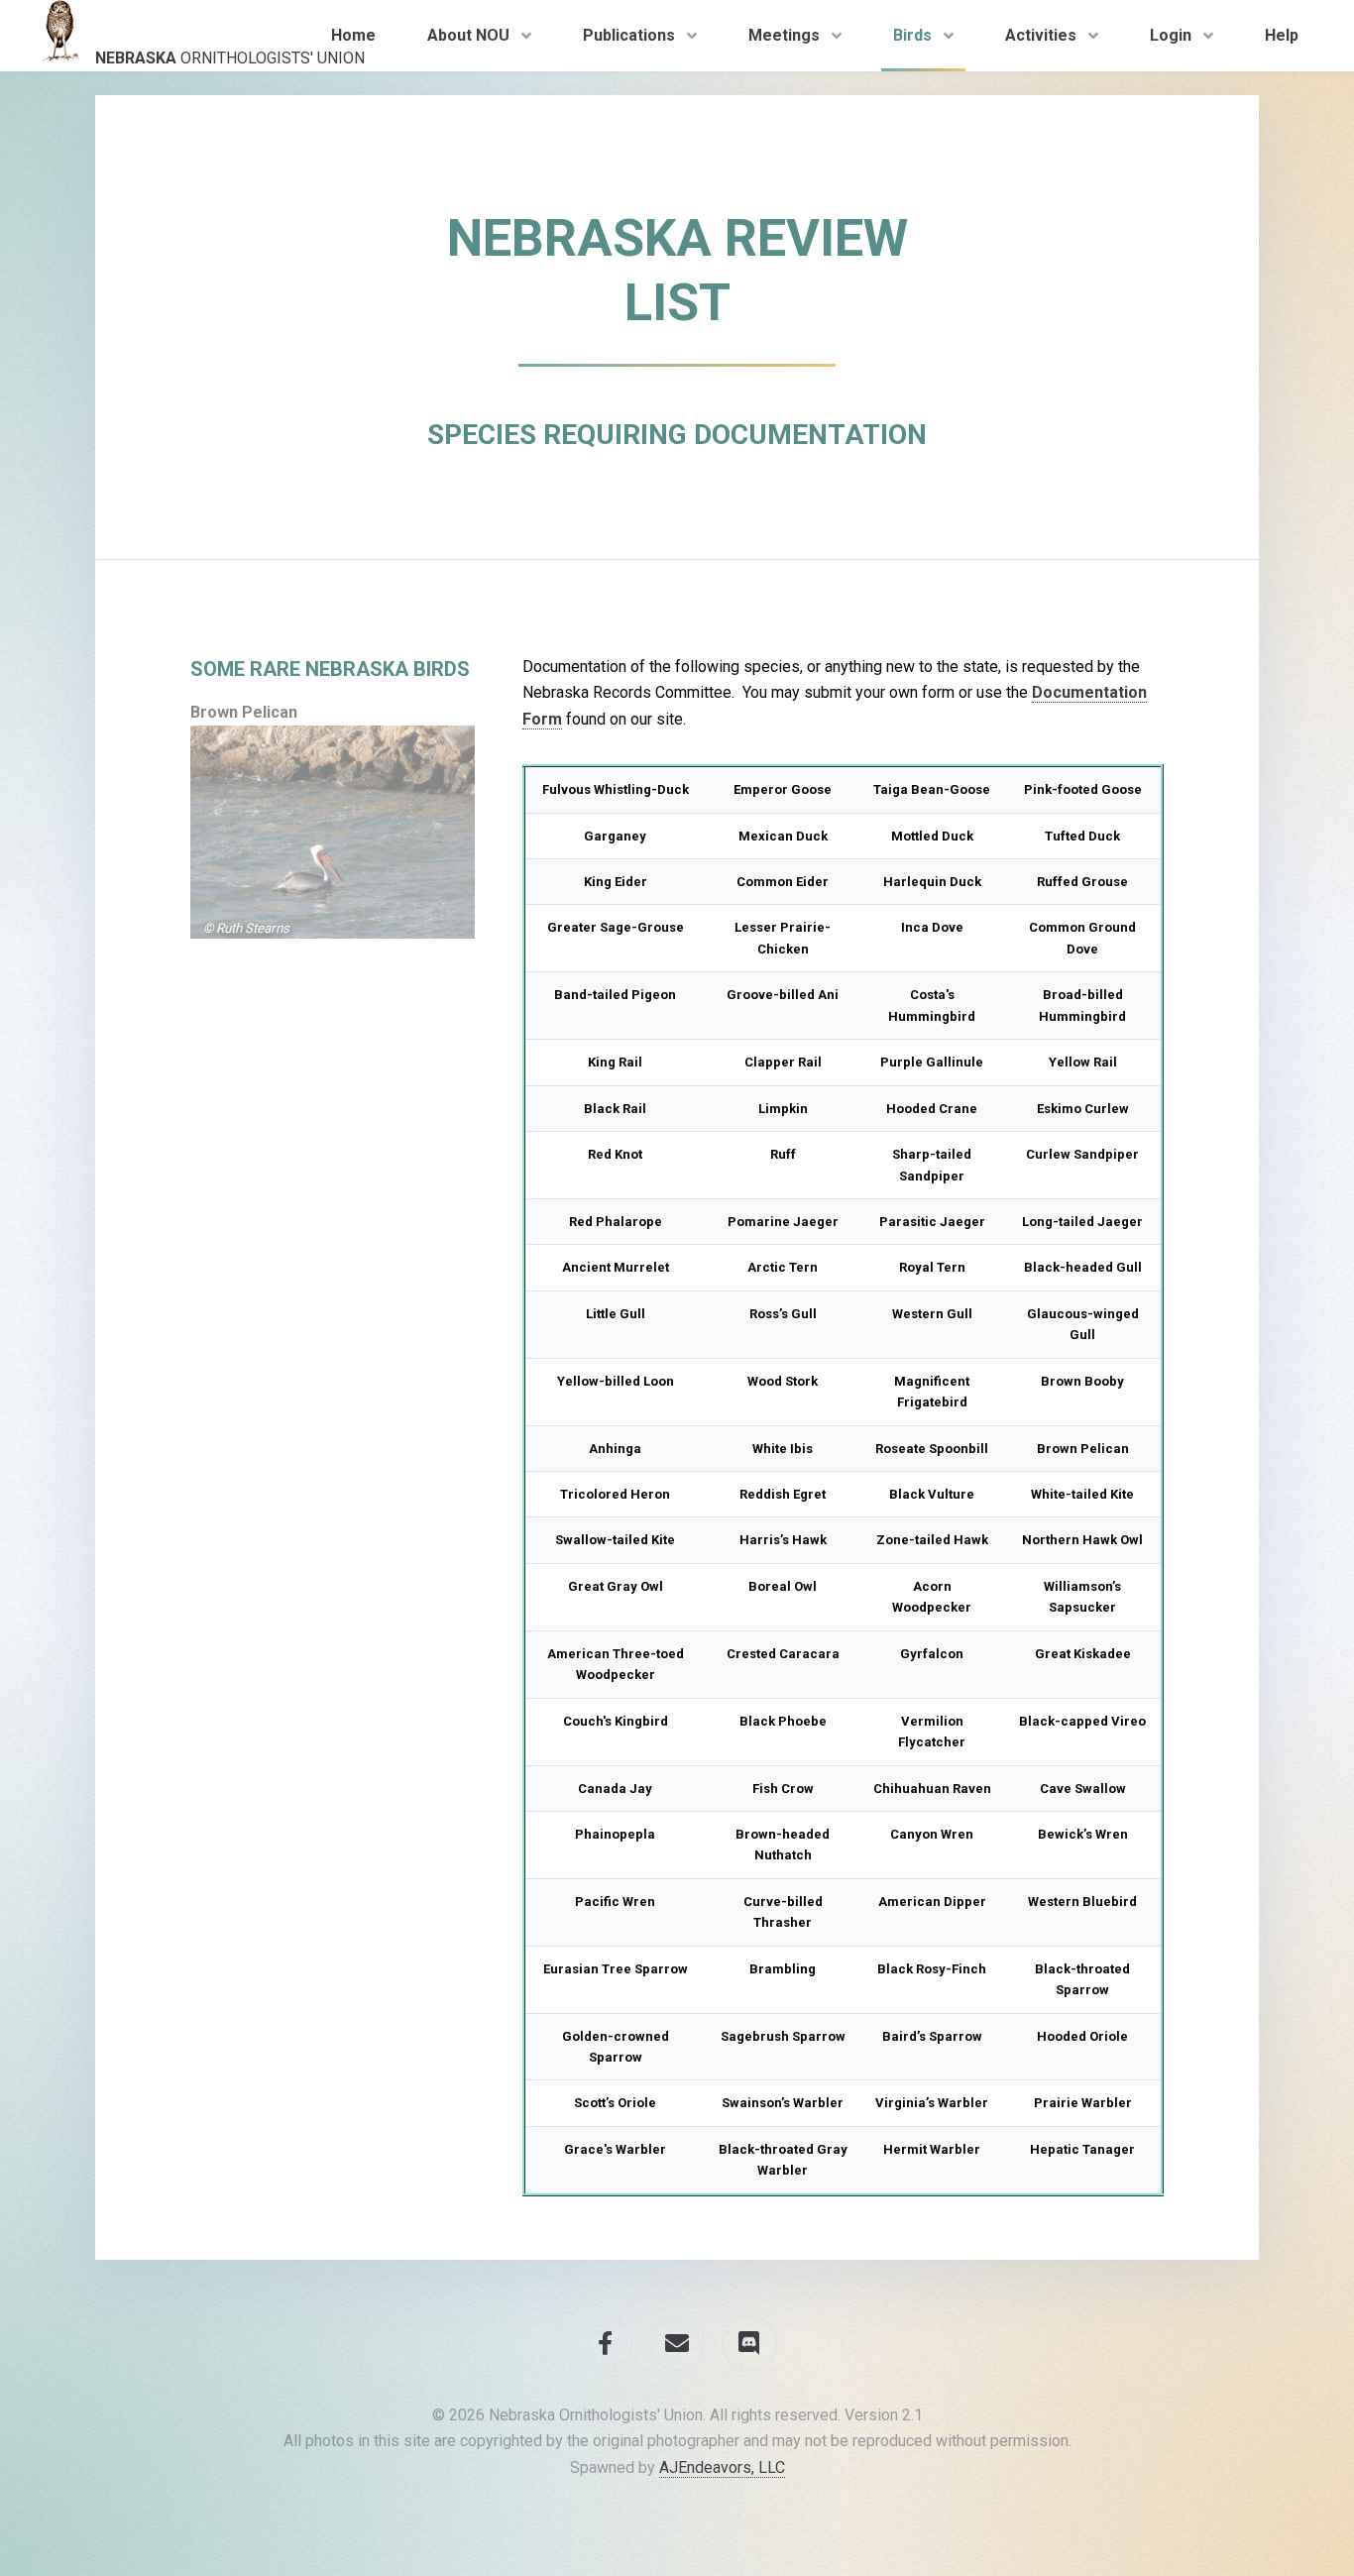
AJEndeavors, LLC (722, 2467)
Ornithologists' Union (230, 58)
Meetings (784, 35)
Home (353, 35)
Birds (912, 35)
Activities (1041, 35)
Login (1171, 35)
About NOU (468, 35)
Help (1282, 35)
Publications (629, 35)
